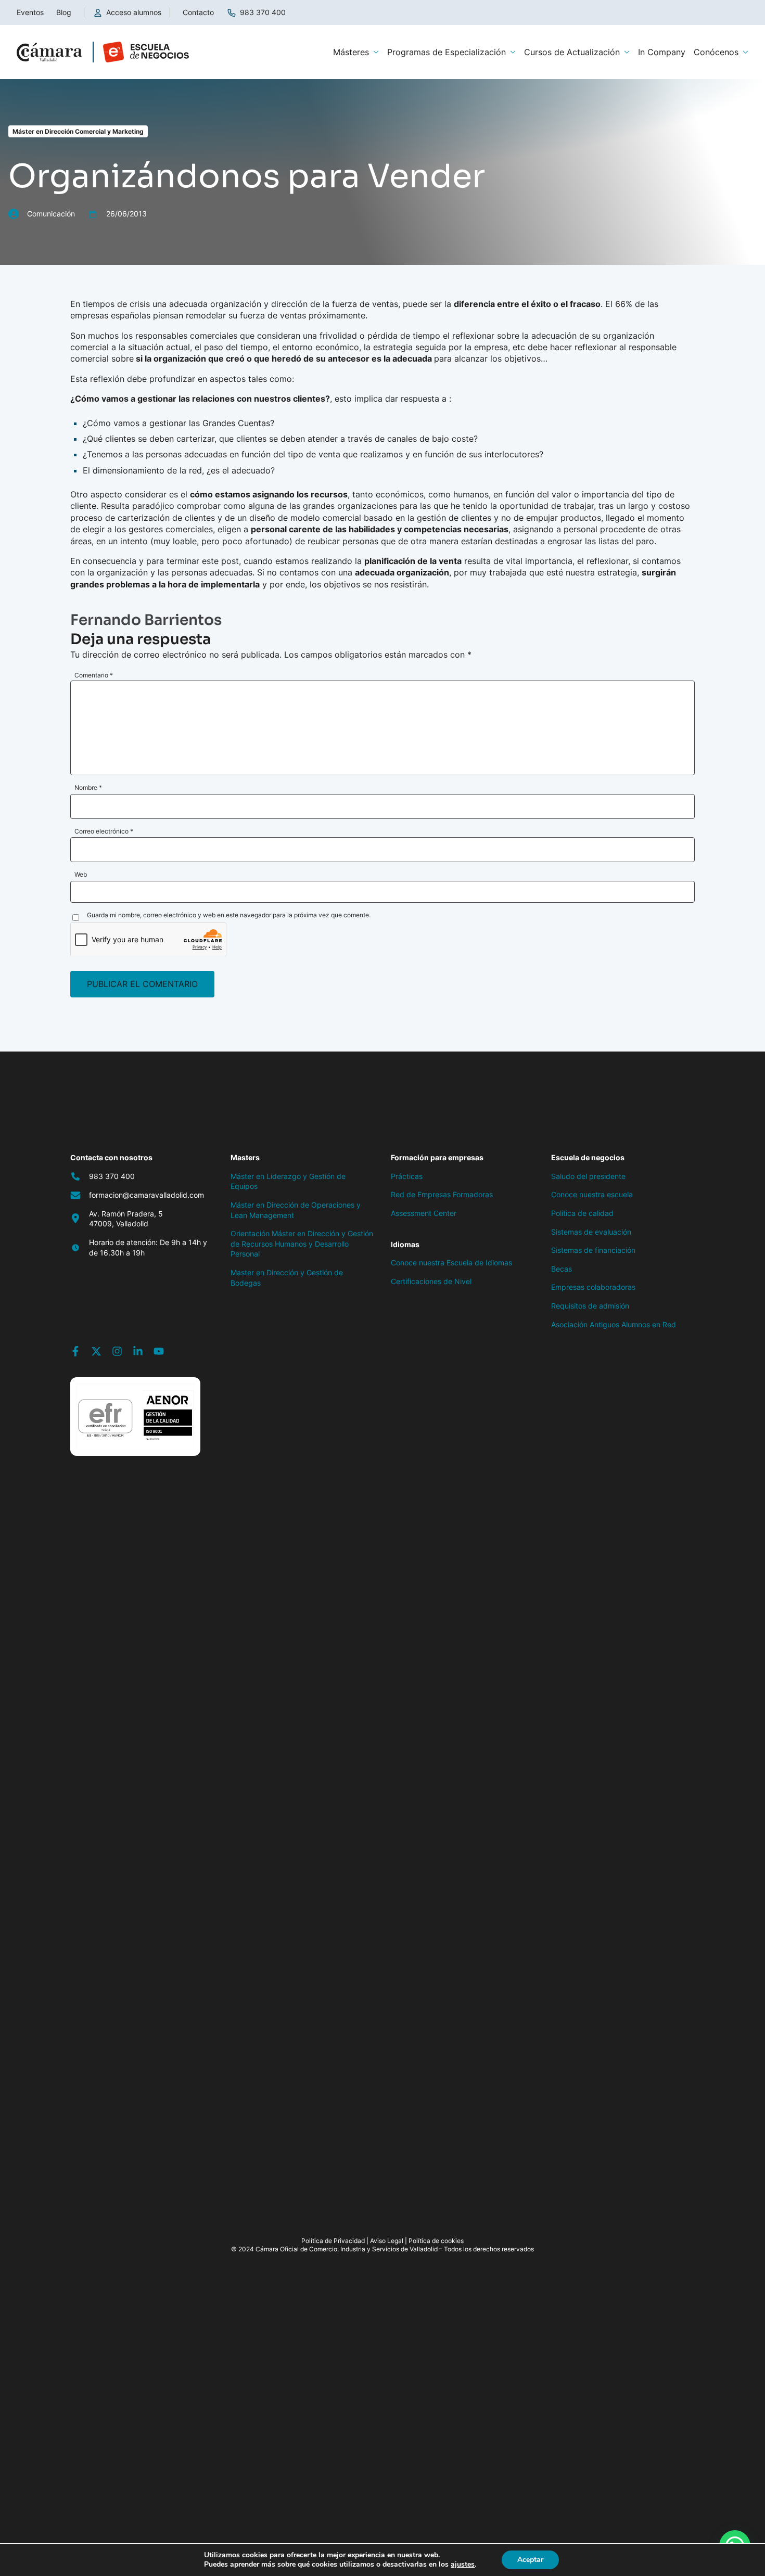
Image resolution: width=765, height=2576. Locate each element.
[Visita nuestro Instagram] (117, 1351)
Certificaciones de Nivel (431, 1281)
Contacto (198, 12)
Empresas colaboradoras (593, 1287)
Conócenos (716, 52)
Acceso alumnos (134, 12)
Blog (64, 12)
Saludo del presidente (588, 1176)
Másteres (351, 52)
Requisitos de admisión (590, 1306)
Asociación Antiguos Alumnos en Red (614, 1324)
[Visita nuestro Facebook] (75, 1351)
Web (81, 874)
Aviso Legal (387, 2241)
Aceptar (530, 2560)
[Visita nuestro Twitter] (96, 1351)
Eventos (30, 12)
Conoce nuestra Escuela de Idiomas (451, 1263)
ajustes (463, 2565)
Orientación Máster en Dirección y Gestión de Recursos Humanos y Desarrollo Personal (302, 1244)
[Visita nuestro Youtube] (159, 1351)
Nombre (88, 787)
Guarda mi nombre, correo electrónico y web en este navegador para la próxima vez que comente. (229, 915)
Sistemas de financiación (593, 1250)
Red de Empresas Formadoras (442, 1194)
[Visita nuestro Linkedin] (138, 1351)
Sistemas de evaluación (591, 1232)
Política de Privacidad (333, 2241)
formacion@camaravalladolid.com (146, 1195)
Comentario (94, 675)
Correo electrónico (104, 831)
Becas (562, 1269)
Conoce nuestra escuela (592, 1194)
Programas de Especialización (447, 52)
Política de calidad (582, 1213)
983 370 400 (263, 12)
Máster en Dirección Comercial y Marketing (78, 131)
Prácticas (407, 1176)
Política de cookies (436, 2241)
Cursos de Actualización (572, 52)
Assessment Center (424, 1213)
